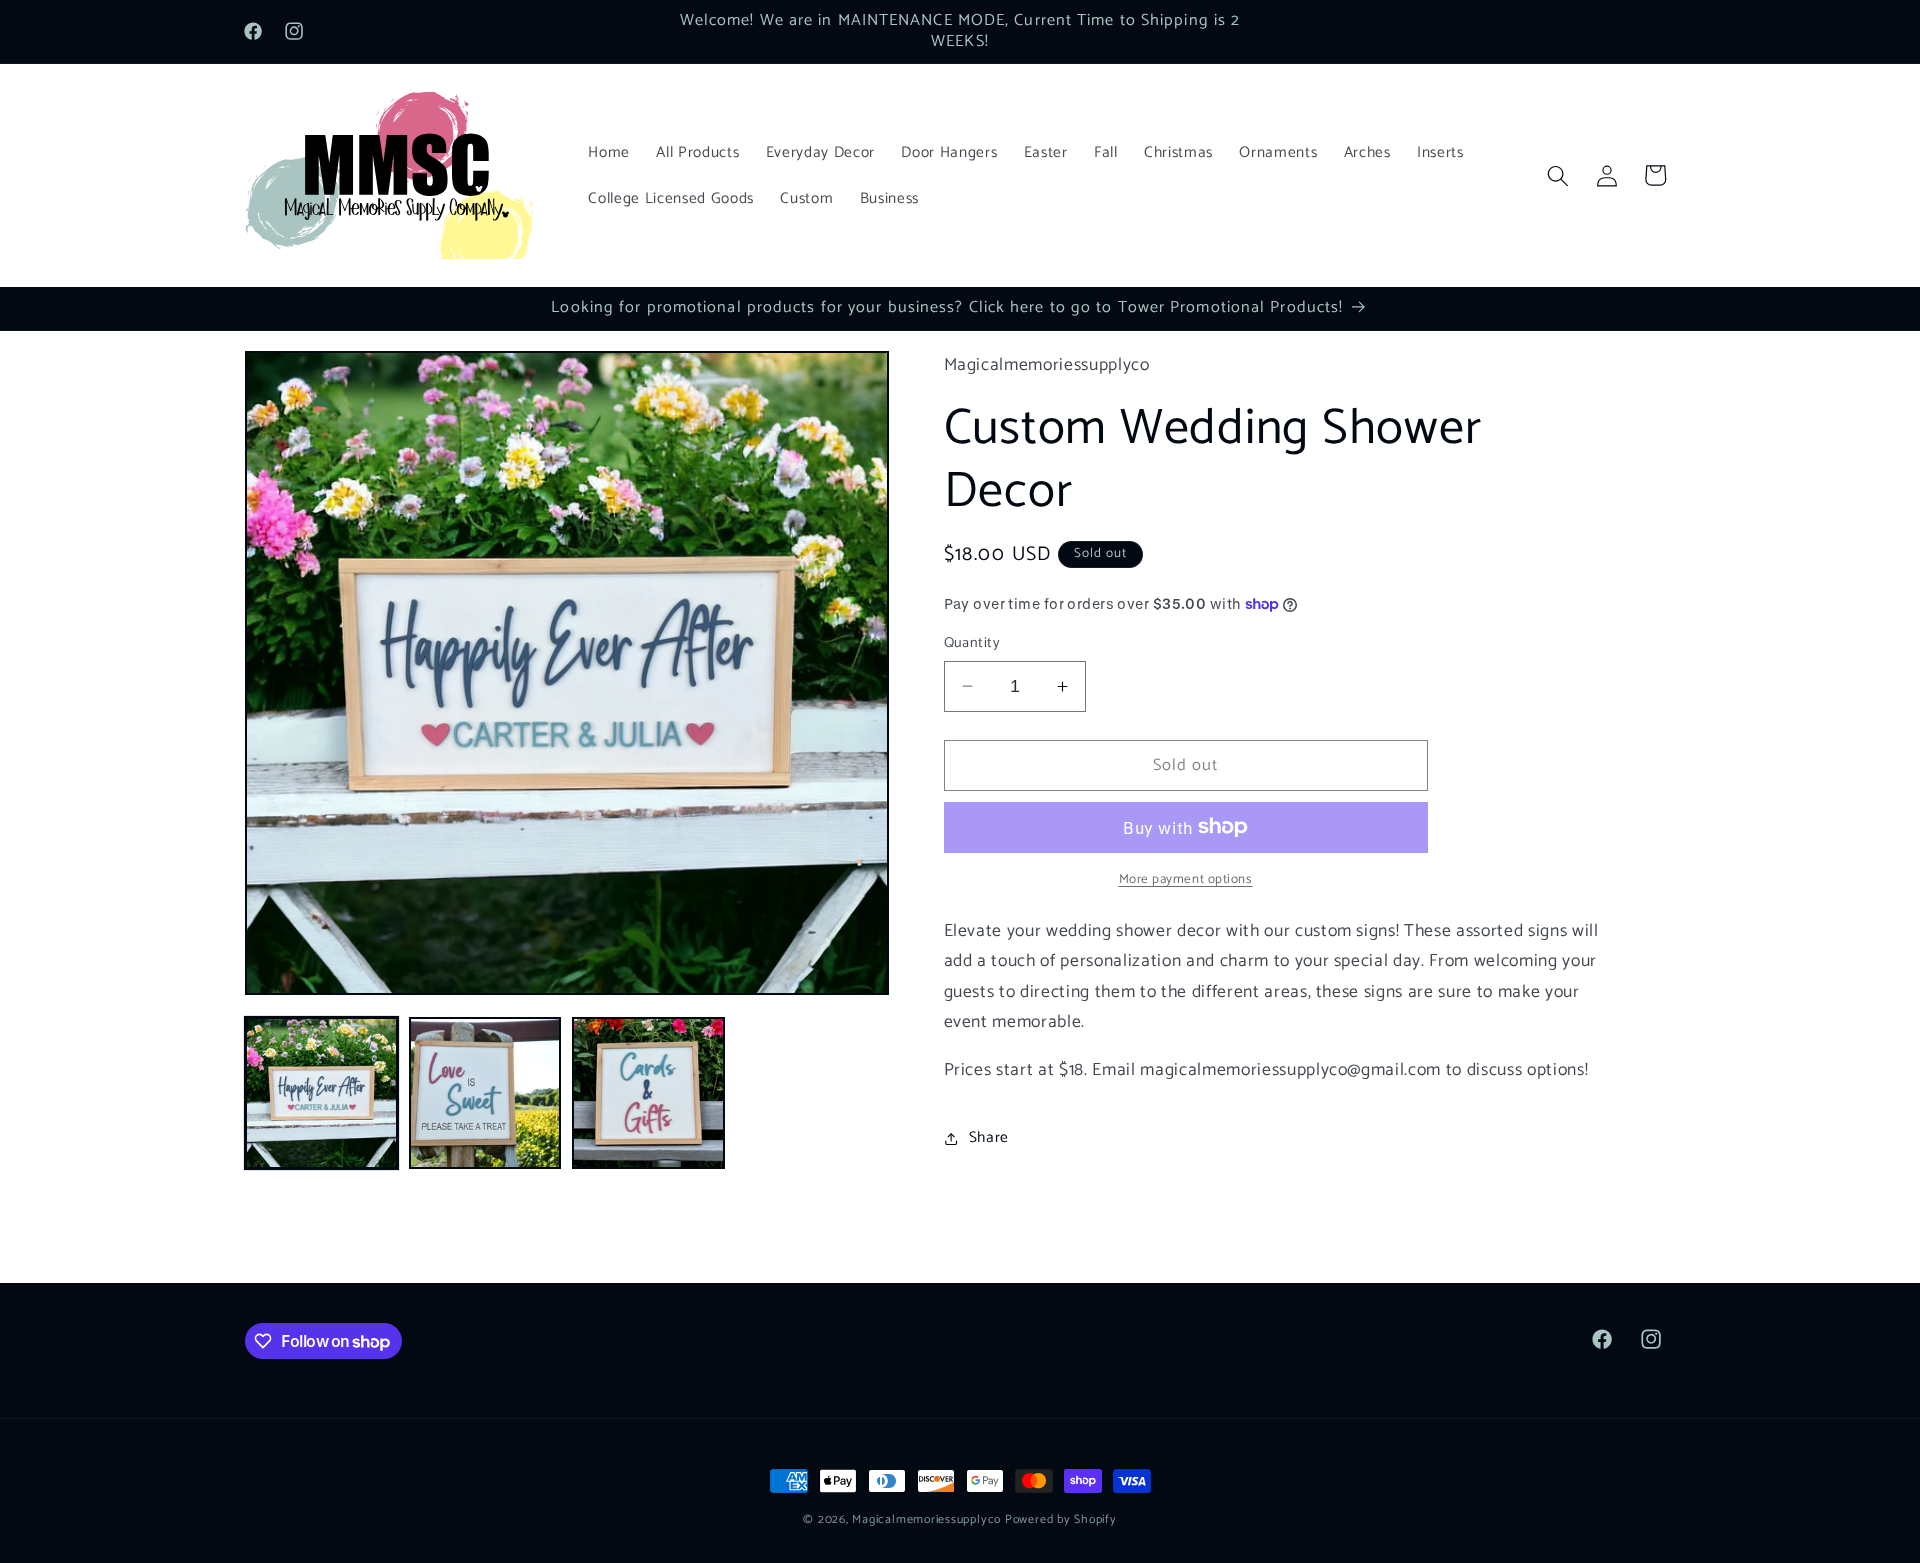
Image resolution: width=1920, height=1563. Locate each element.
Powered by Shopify (1061, 1520)
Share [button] (989, 1137)
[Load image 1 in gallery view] (321, 1093)
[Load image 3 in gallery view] (648, 1093)
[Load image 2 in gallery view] (485, 1093)
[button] (1558, 175)
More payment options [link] (1186, 879)
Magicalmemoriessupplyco (926, 1520)
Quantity (972, 643)
